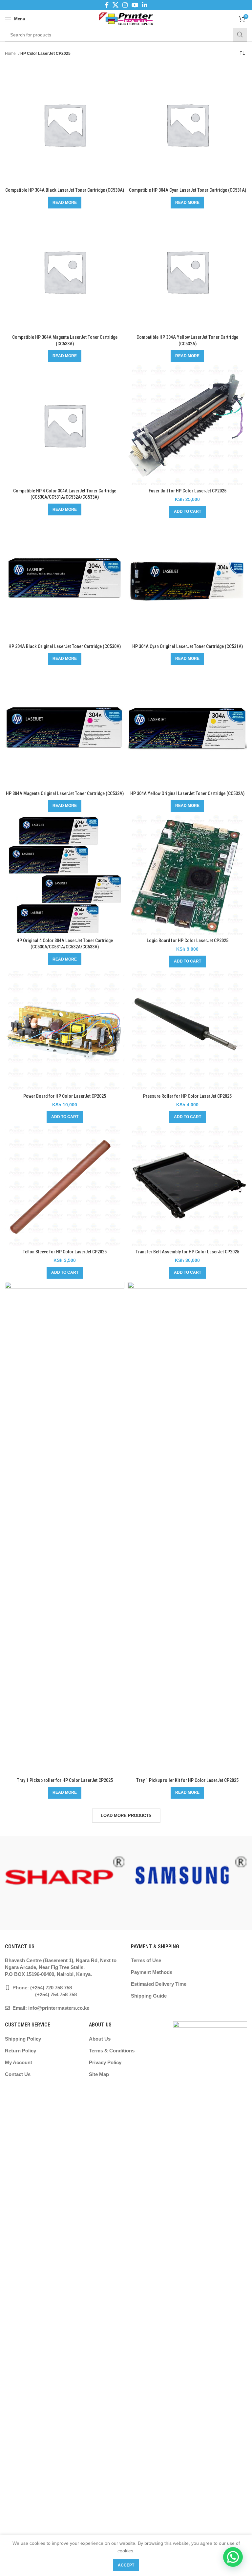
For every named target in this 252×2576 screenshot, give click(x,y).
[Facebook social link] (107, 5)
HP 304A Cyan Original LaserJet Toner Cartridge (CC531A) (188, 646)
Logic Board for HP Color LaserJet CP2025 (188, 941)
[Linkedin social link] (145, 5)
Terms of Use (146, 1960)
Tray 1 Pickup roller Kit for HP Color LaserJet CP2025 (187, 1780)
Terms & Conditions (112, 2051)
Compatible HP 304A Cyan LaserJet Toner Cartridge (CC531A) (188, 190)
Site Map (99, 2074)
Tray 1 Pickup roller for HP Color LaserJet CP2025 (65, 1780)
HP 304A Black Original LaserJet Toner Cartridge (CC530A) (65, 646)
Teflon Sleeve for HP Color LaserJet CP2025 (65, 1252)
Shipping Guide (149, 1996)
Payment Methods (152, 1972)
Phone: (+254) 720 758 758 (42, 1988)
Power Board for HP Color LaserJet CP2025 (65, 1096)
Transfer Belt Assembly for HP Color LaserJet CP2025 (187, 1252)
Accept (126, 2565)
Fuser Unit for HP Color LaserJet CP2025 (188, 491)
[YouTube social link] (135, 5)
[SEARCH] (240, 35)
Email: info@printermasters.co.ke (50, 2008)
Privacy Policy (105, 2062)
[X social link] (115, 5)
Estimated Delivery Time (159, 1984)
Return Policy (21, 2051)
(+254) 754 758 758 (41, 1994)
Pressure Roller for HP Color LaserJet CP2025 (187, 1096)
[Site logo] (126, 18)
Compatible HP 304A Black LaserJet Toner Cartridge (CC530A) (65, 190)
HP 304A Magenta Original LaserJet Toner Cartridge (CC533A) (65, 793)
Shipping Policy (23, 2039)
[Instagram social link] (125, 5)
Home (11, 54)
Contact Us (18, 2074)
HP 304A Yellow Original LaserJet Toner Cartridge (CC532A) (187, 793)
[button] (188, 512)
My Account (19, 2062)
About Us (100, 2039)
